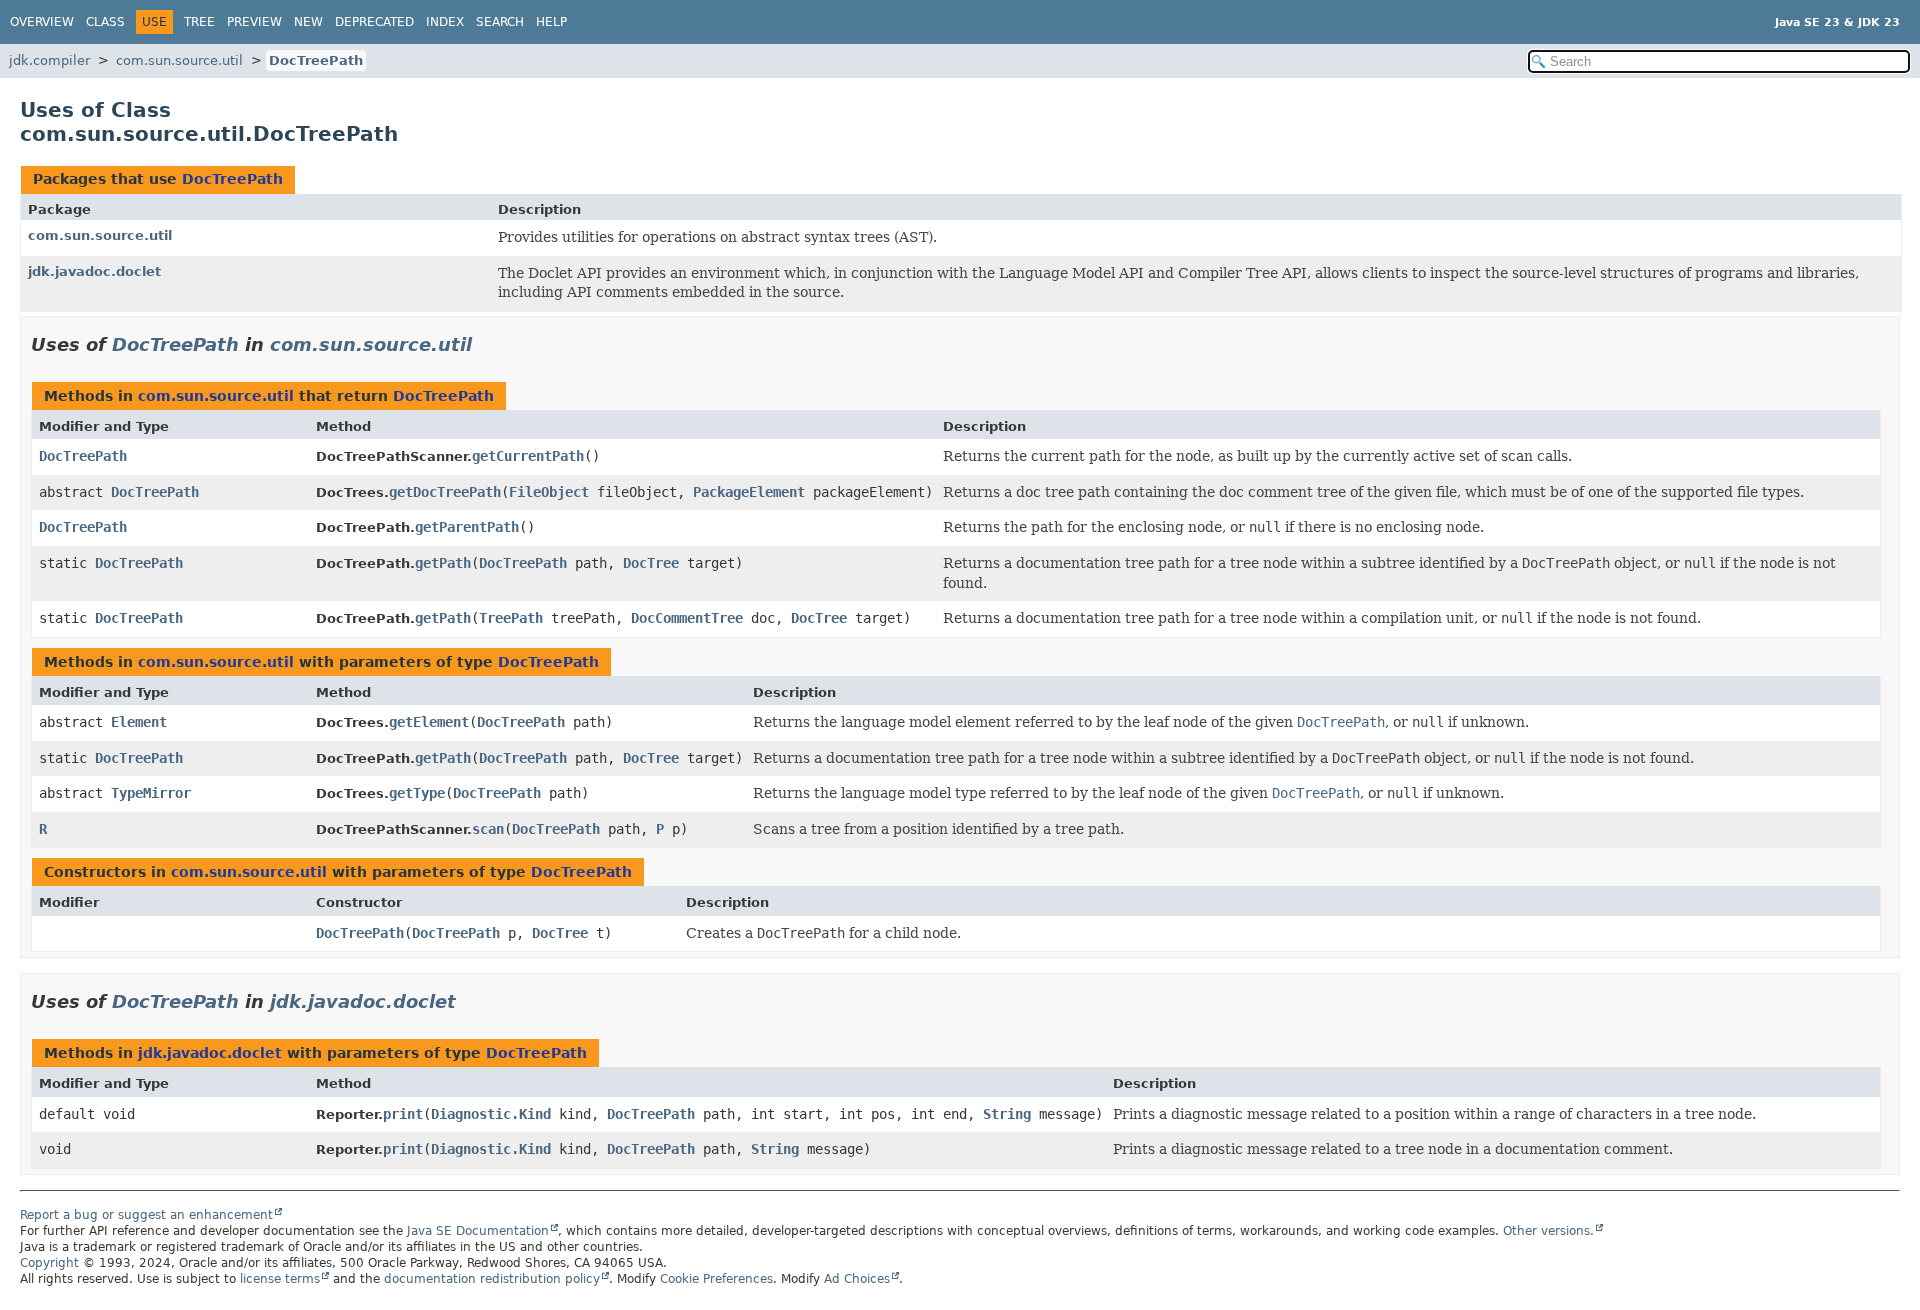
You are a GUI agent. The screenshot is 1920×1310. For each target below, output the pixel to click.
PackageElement (749, 492)
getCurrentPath (528, 456)
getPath (443, 563)
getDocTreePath (445, 492)
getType (417, 793)
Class (105, 22)
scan (488, 829)
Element (139, 722)
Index (445, 22)
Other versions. (1548, 1231)
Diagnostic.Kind (491, 1114)
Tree (199, 22)
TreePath (511, 618)
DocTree (651, 563)
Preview (254, 22)
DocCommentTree (687, 618)
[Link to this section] (486, 344)
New (308, 22)
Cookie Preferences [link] (716, 1279)
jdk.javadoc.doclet (94, 271)
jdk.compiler (49, 60)
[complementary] (716, 1279)
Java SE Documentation (478, 1231)
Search (500, 22)
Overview (42, 22)
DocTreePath (316, 60)
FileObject (549, 492)
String (1007, 1114)
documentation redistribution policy (492, 1279)
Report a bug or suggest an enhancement (146, 1215)
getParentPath (467, 527)
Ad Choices (857, 1279)
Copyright (49, 1263)
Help (551, 22)
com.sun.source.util (179, 60)
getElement (429, 722)
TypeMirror (151, 793)
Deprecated (374, 22)
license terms (280, 1279)
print (403, 1114)
